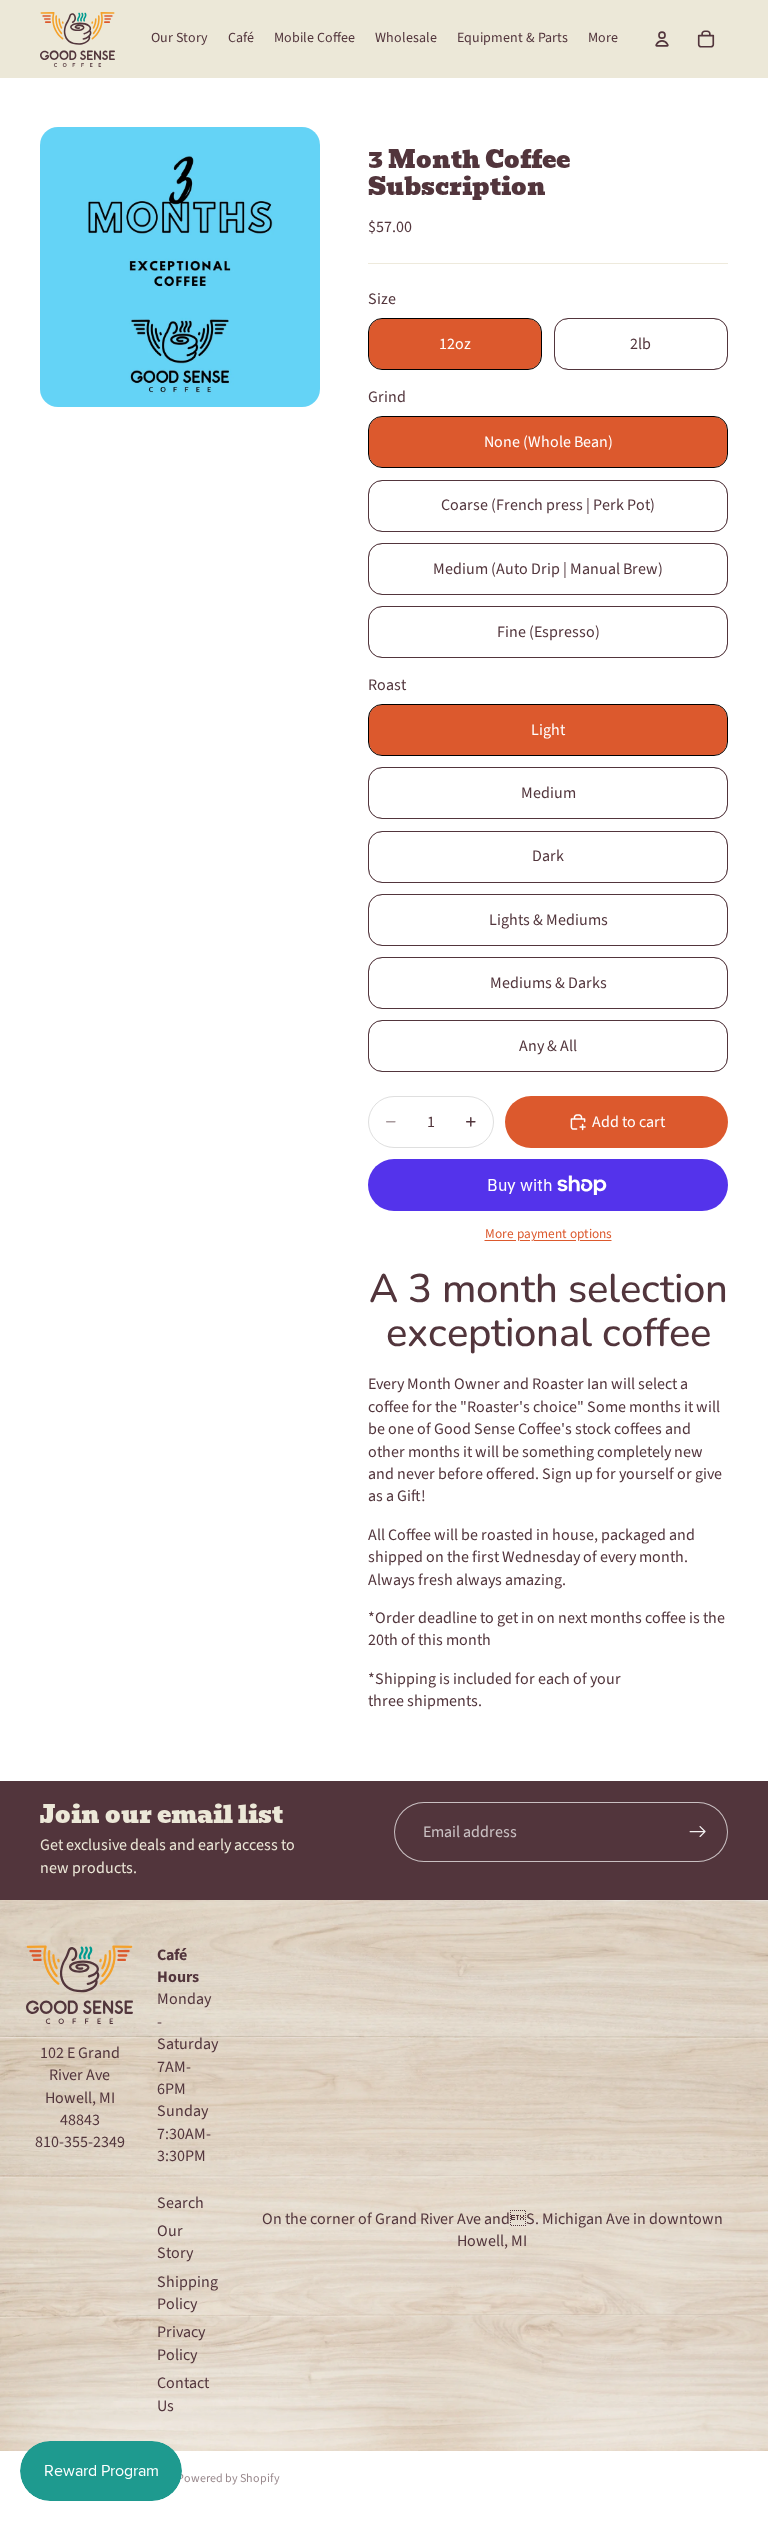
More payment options (548, 1234)
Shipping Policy (187, 2293)
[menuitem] (603, 39)
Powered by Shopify (228, 2478)
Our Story (175, 2242)
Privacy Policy (181, 2343)
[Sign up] (698, 1832)
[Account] (662, 39)
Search (180, 2203)
